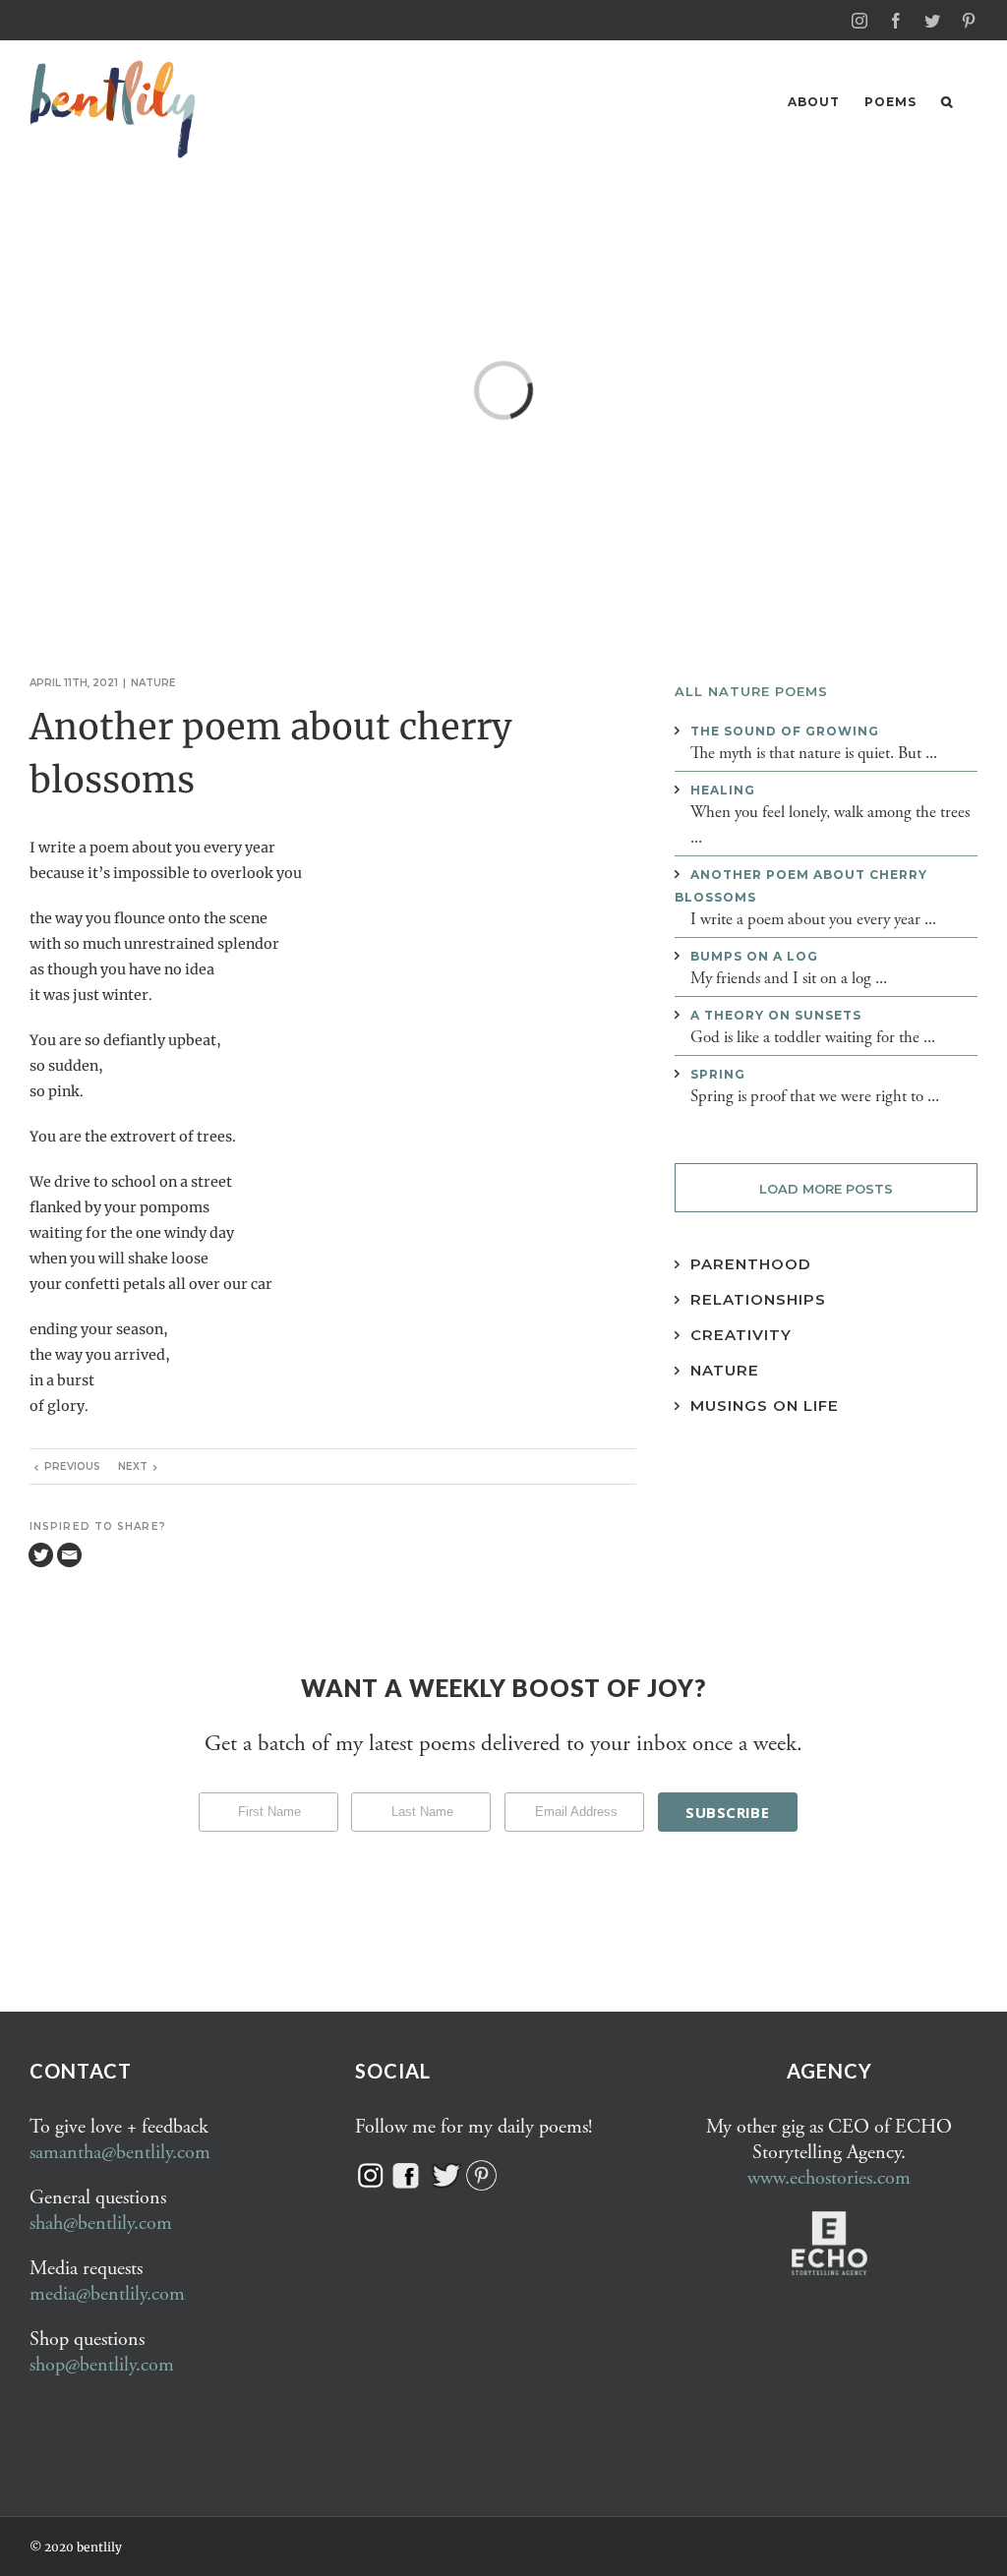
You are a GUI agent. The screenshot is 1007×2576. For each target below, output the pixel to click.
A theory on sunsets (776, 1015)
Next (133, 1466)
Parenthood (751, 1264)
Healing (723, 790)
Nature (153, 683)
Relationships (758, 1299)
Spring (718, 1074)
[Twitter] (41, 1555)
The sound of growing (785, 731)
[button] (947, 102)
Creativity (741, 1335)
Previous (72, 1466)
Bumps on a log (754, 956)
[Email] (69, 1555)
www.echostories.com (829, 2178)
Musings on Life (765, 1405)
